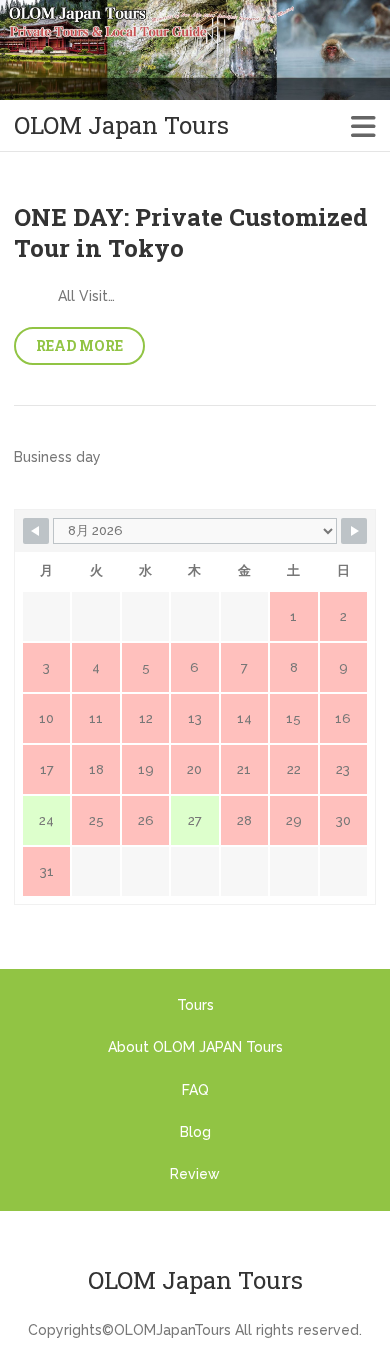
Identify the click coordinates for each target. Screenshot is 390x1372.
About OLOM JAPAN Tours (195, 1047)
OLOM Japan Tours (121, 125)
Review (195, 1174)
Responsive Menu (363, 126)
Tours (195, 1005)
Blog (195, 1132)
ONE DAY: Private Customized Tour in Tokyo (191, 232)
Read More (79, 345)
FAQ (195, 1090)
